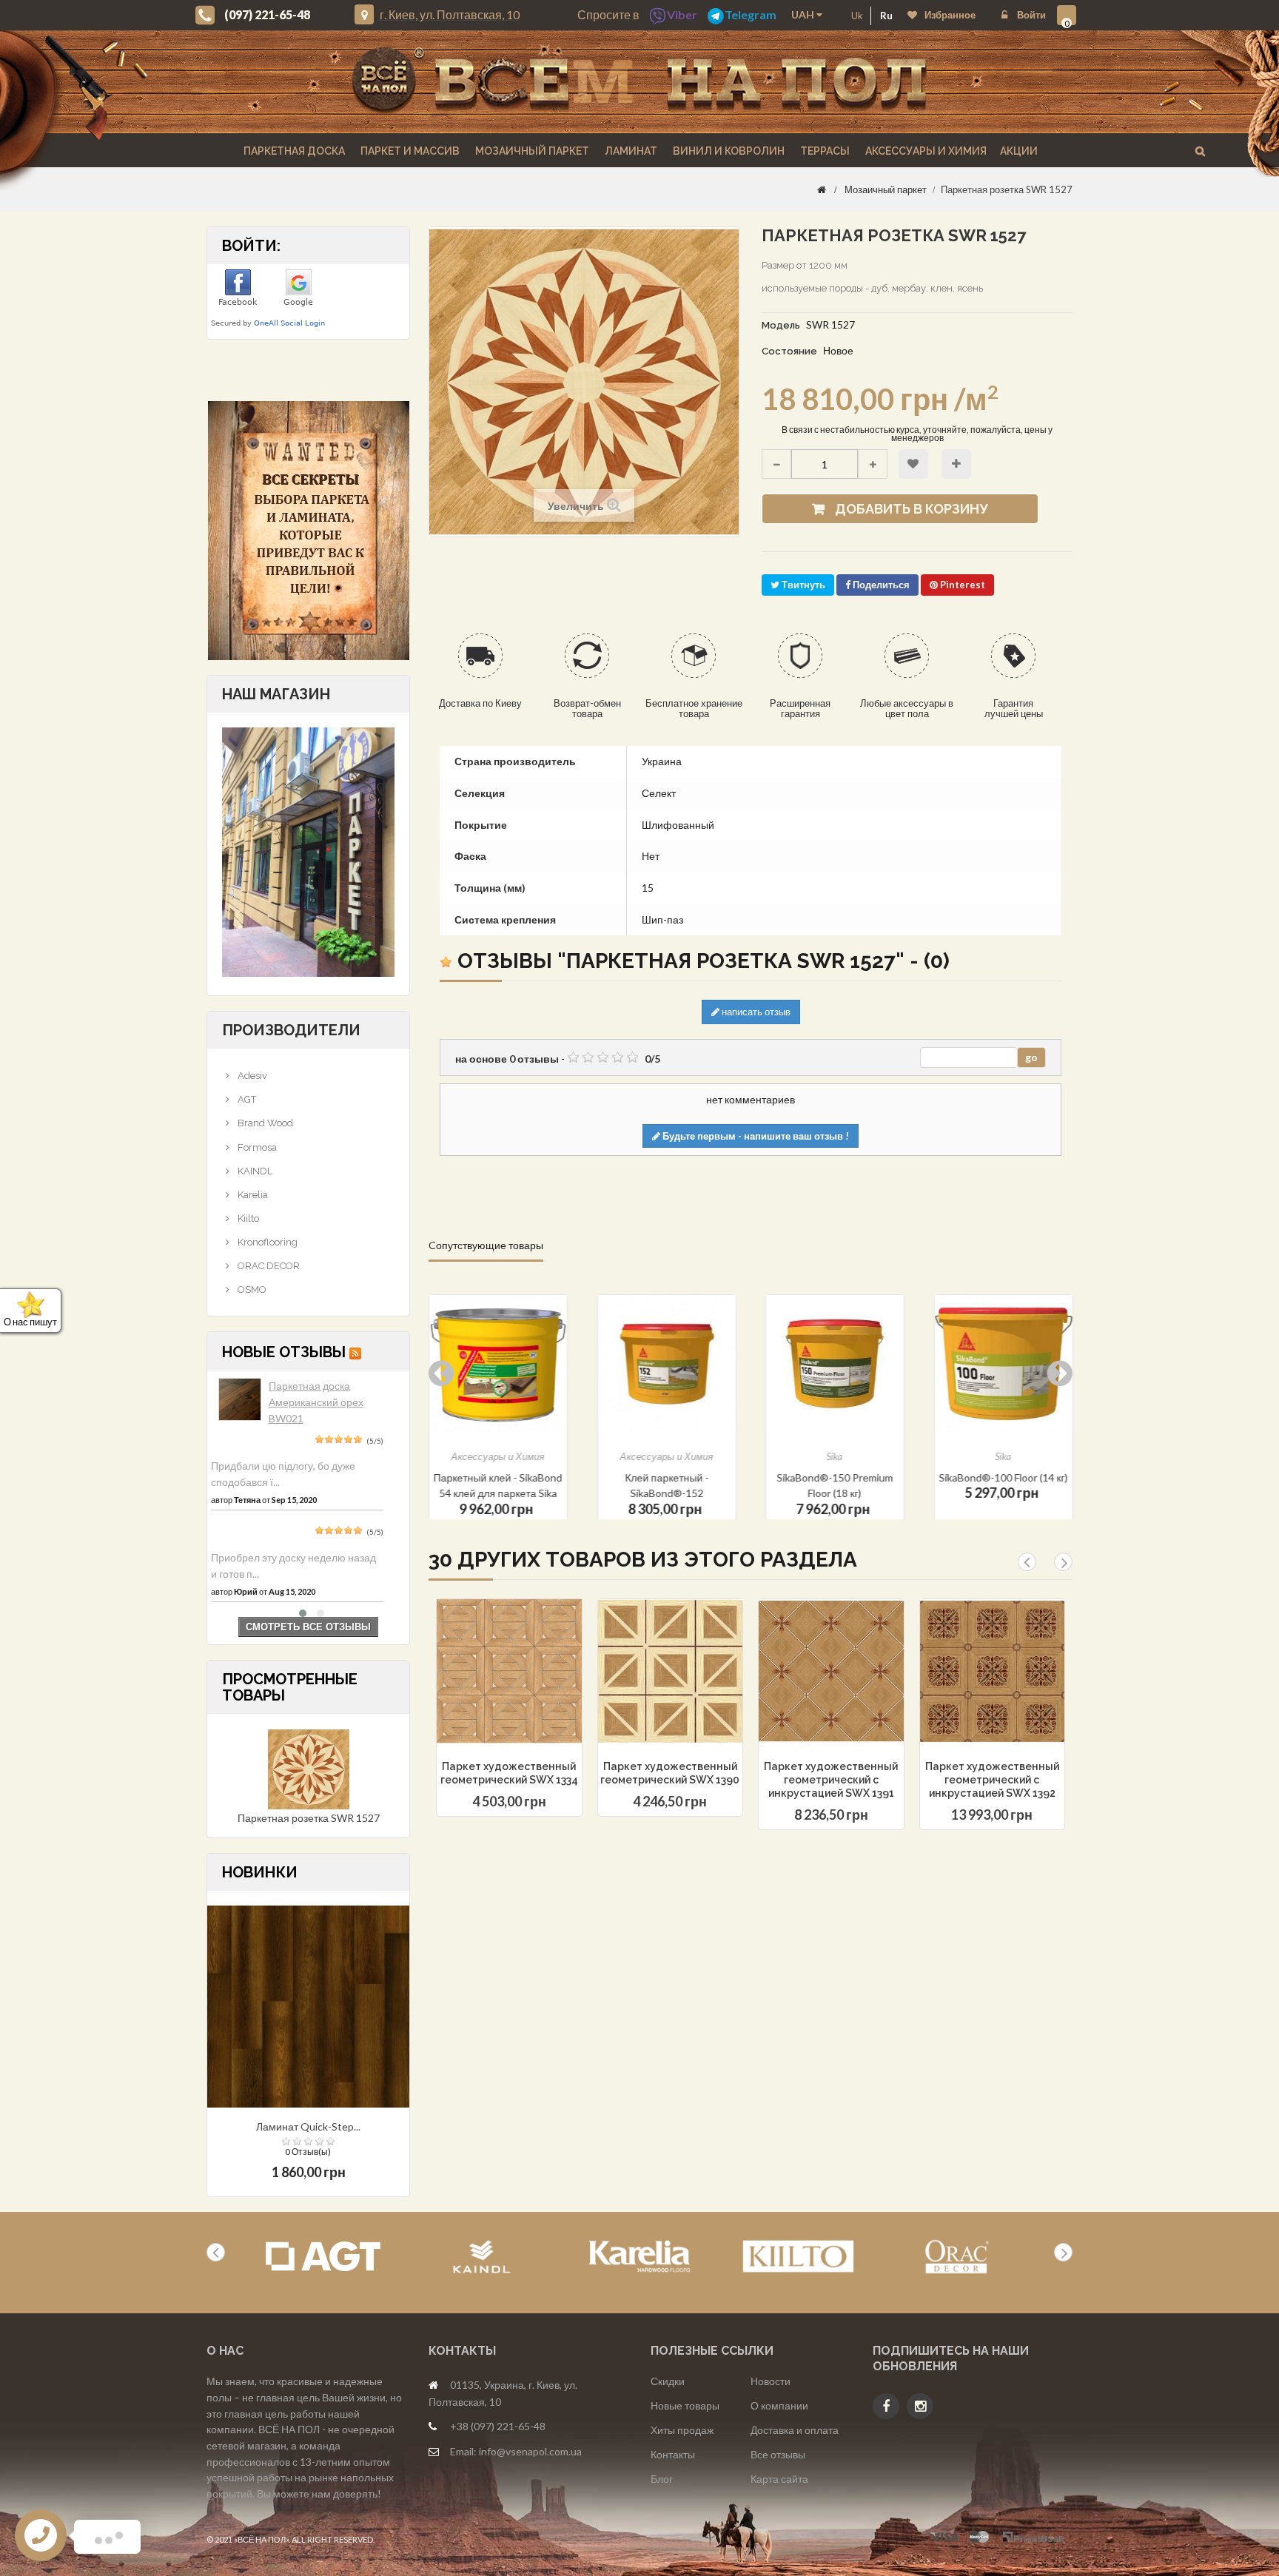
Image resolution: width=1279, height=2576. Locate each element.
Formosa (256, 1147)
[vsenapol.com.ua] (639, 82)
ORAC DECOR (268, 1266)
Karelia (252, 1195)
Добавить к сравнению (956, 464)
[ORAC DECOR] (957, 2257)
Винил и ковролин (728, 151)
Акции (1019, 151)
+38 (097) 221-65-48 (498, 2426)
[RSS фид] (355, 1352)
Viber (682, 14)
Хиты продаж (682, 2430)
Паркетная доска (293, 151)
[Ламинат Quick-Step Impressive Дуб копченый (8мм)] (308, 2005)
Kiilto (247, 1218)
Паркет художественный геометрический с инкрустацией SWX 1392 (992, 1780)
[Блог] (308, 531)
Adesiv (251, 1076)
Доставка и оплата (795, 2430)
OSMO (251, 1289)
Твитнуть (802, 585)
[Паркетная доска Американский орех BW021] (240, 1399)
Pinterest (961, 585)
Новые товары (685, 2405)
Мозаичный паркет (531, 151)
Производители (291, 1030)
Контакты (673, 2454)
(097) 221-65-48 (267, 14)
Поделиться (880, 585)
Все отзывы (778, 2454)
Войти (1030, 15)
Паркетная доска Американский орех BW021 (316, 1402)
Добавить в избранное (913, 464)
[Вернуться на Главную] (822, 189)
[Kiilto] (798, 2257)
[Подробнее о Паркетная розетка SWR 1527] (309, 1768)
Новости (771, 2381)
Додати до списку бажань (483, 1709)
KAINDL (254, 1171)
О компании (779, 2405)
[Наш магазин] (308, 851)
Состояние (789, 351)
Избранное (950, 15)
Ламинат (630, 151)
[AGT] (323, 2257)
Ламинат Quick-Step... (308, 2126)
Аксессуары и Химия (925, 151)
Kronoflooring (266, 1242)
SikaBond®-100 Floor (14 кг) (835, 1477)
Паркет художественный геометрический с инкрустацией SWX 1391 (831, 1780)
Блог (662, 2479)
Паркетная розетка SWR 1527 (309, 1818)
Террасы (824, 151)
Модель (781, 325)
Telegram (751, 14)
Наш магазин (276, 694)
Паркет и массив (409, 151)
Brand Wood (264, 1123)
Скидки (668, 2381)
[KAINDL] (481, 2257)
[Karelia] (640, 2257)
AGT (246, 1099)
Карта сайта (779, 2479)
